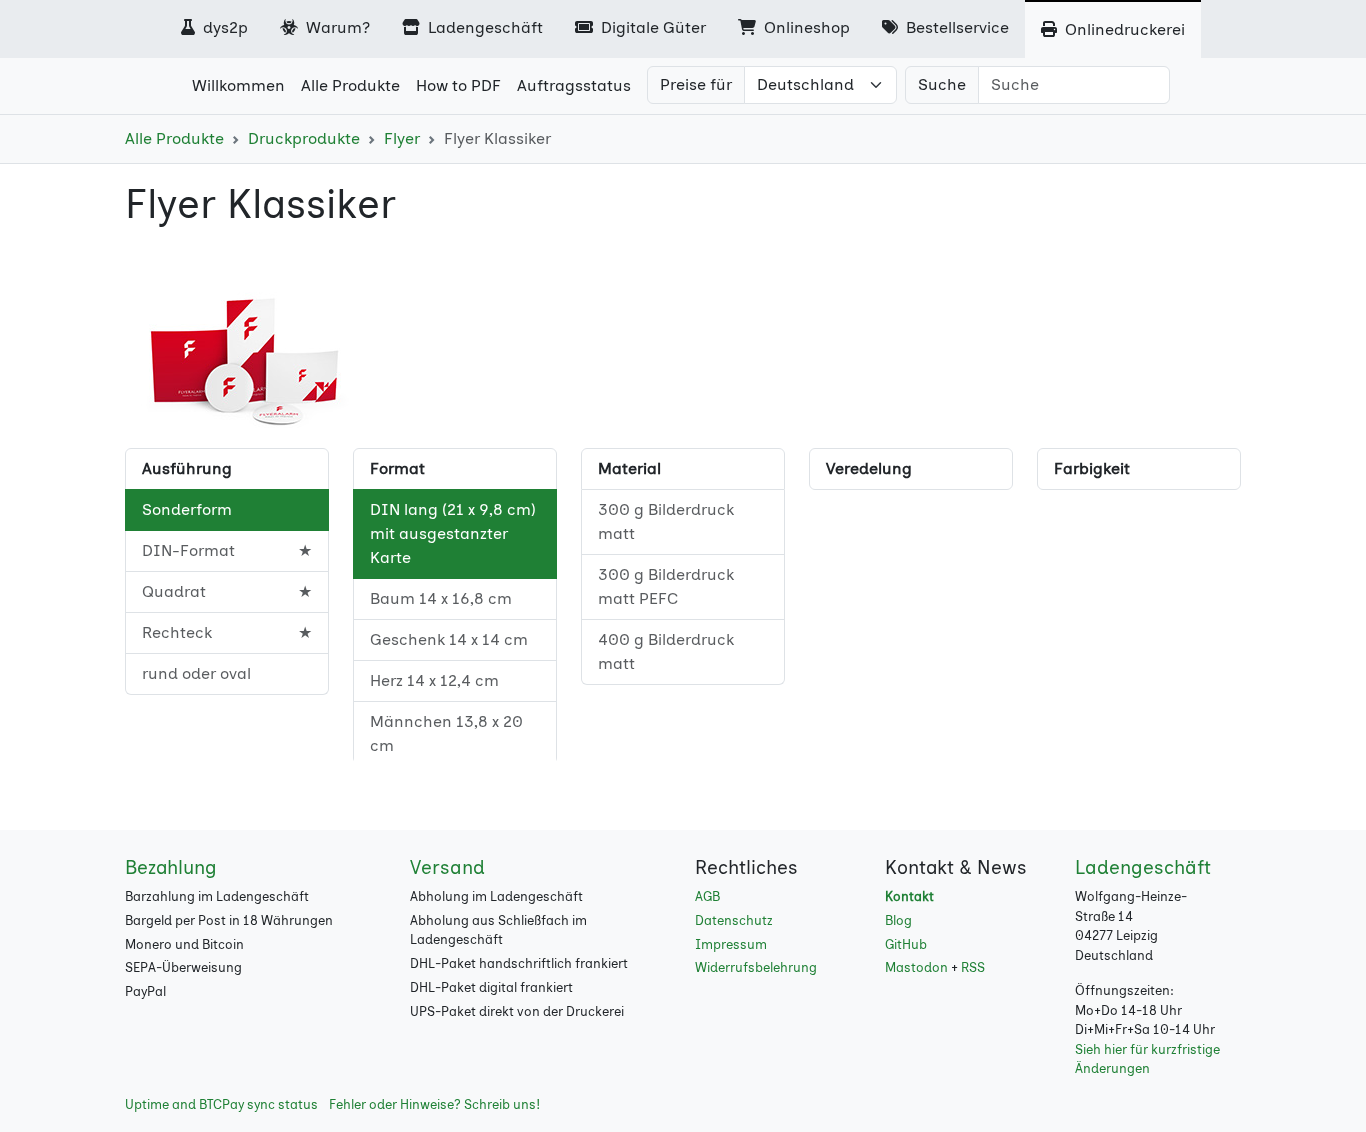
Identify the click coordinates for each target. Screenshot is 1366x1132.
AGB (707, 896)
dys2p (223, 27)
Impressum (731, 944)
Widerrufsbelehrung (756, 967)
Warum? (336, 27)
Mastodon (916, 967)
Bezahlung (171, 867)
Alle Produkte (174, 138)
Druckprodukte (304, 138)
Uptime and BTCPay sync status (221, 1104)
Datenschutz (734, 920)
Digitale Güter (651, 27)
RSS (973, 967)
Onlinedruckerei (1123, 29)
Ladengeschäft (483, 27)
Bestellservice (955, 27)
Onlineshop (805, 27)
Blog (898, 920)
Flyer (402, 138)
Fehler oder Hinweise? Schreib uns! (434, 1104)
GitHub (906, 944)
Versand (447, 867)
